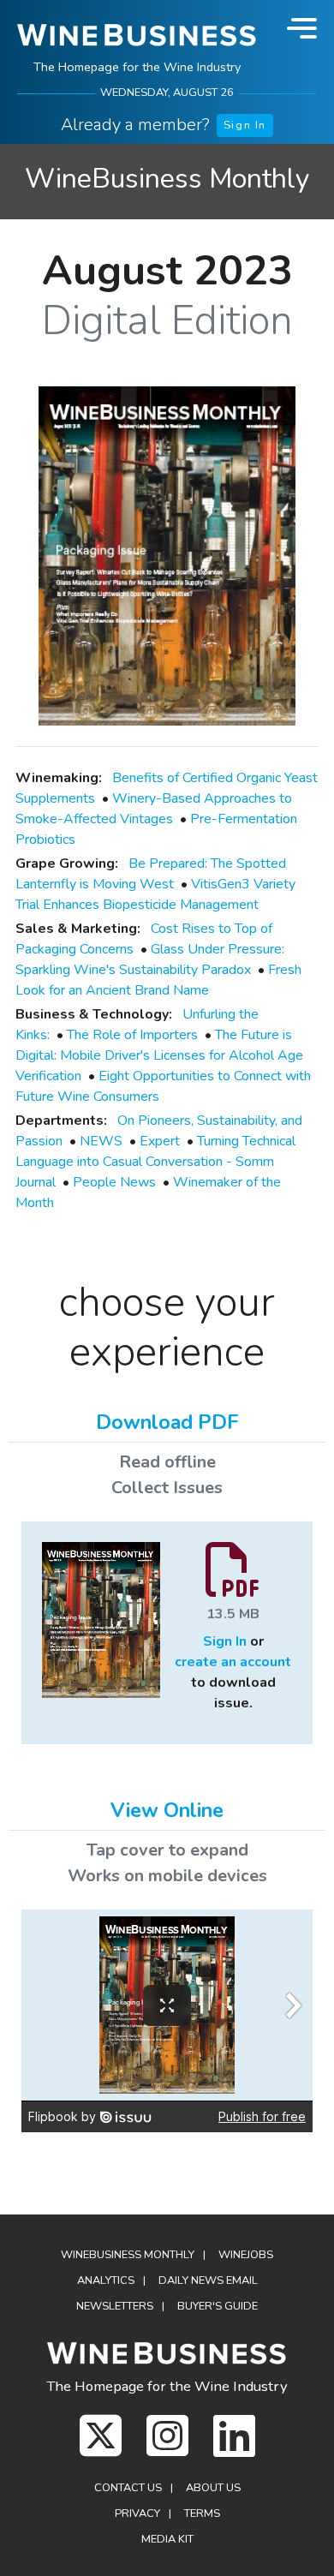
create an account (233, 1662)
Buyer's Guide (218, 2306)
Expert (160, 1141)
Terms (202, 2513)
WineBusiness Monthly (167, 179)
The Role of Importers (132, 1035)
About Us (213, 2488)
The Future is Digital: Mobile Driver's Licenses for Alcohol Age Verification (159, 1055)
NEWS (101, 1141)
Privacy (137, 2513)
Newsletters (115, 2306)
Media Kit (167, 2539)
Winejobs (246, 2255)
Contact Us (128, 2488)
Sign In (245, 125)
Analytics (106, 2280)
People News (114, 1182)
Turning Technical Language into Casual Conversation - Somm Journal (155, 1162)
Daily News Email (208, 2280)
